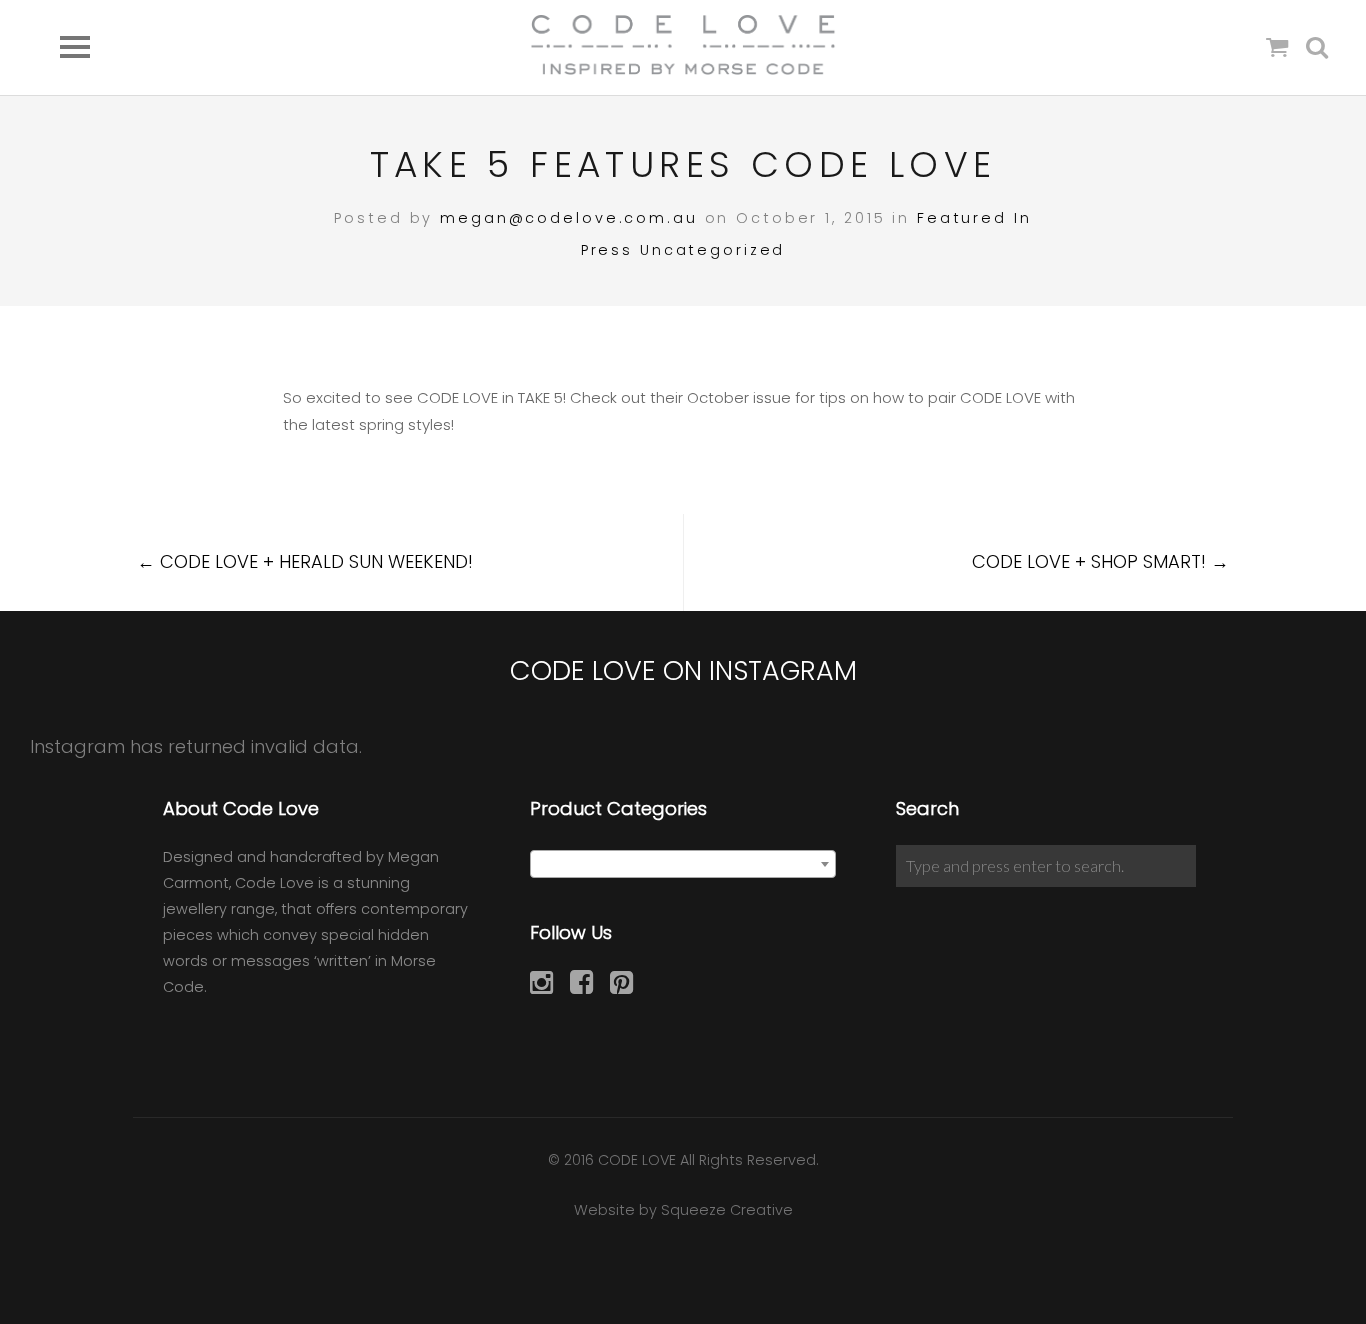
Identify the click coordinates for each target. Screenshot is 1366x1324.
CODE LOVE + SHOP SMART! (1100, 561)
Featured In (974, 218)
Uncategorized (712, 250)
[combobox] (683, 864)
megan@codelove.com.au (568, 218)
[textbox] (683, 865)
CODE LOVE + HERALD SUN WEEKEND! (305, 561)
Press (607, 250)
